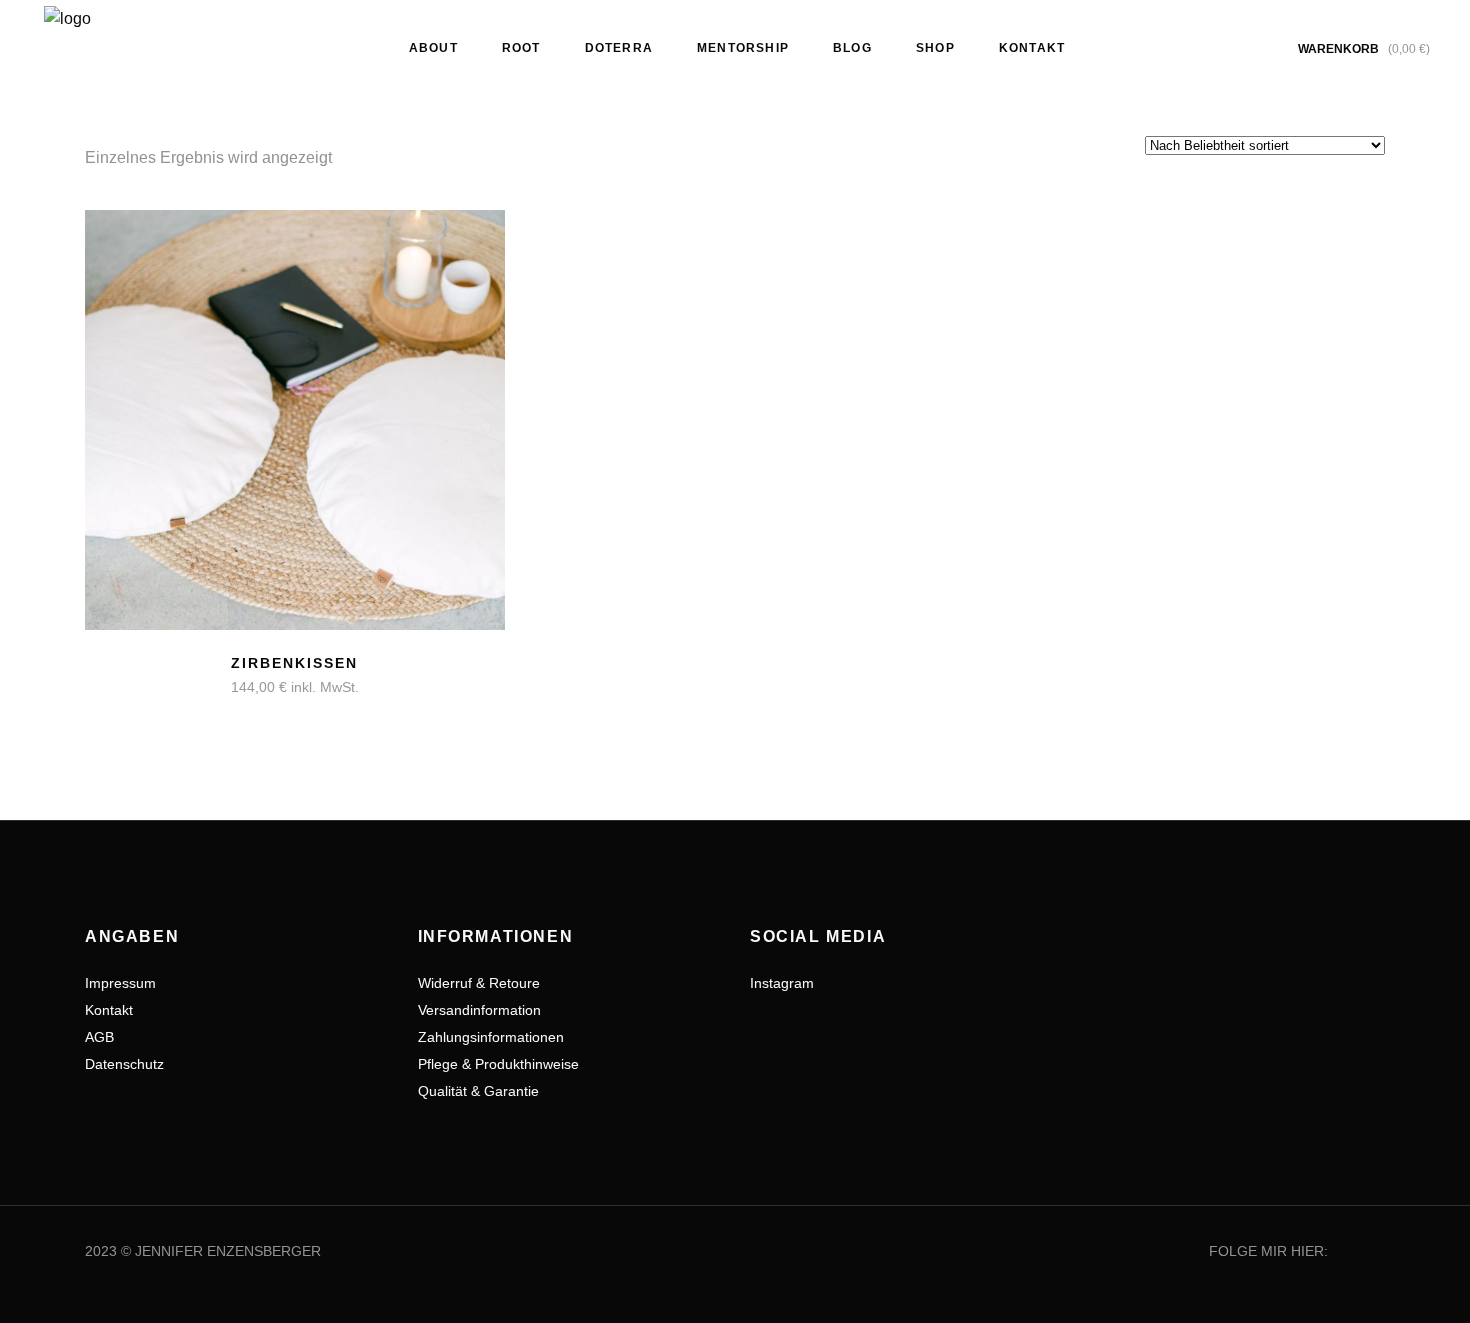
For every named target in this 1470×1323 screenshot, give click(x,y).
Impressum (120, 983)
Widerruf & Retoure (479, 983)
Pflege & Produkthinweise (498, 1064)
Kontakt (109, 1010)
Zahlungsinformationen (491, 1037)
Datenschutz (124, 1064)
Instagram (782, 983)
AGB (99, 1037)
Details (215, 676)
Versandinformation (479, 1010)
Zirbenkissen (294, 663)
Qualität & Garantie (478, 1091)
